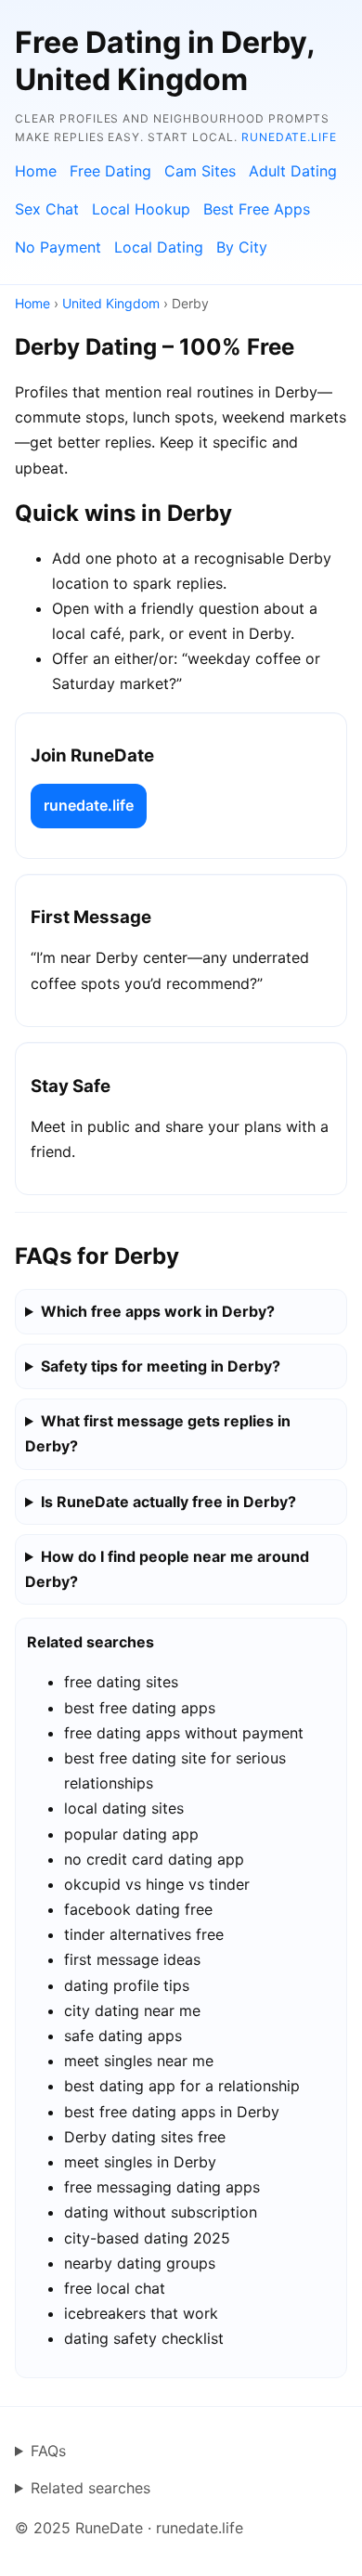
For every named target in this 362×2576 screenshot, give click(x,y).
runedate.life (289, 137)
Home (36, 171)
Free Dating (110, 171)
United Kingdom (111, 303)
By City (242, 247)
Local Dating (159, 247)
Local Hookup (141, 209)
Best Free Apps (257, 209)
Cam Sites (200, 171)
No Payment (58, 247)
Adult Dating (293, 171)
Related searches (90, 2488)
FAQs (48, 2451)
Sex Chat (47, 209)
